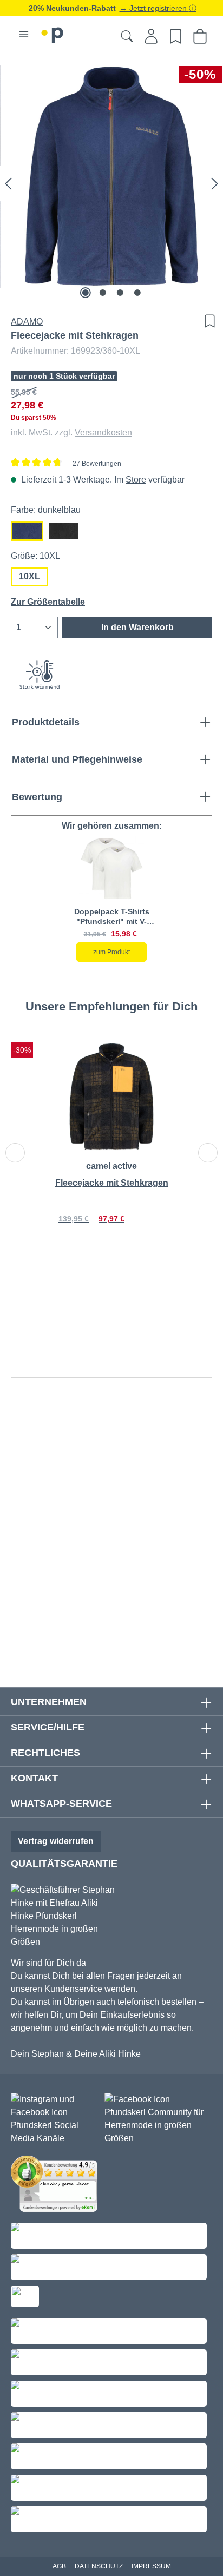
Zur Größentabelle (48, 602)
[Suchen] (127, 36)
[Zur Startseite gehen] (53, 33)
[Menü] (24, 34)
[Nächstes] (215, 183)
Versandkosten (103, 432)
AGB (59, 2566)
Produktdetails (46, 722)
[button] (111, 869)
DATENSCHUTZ (99, 2566)
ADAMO (27, 322)
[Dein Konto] (151, 36)
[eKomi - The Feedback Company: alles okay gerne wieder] (57, 2186)
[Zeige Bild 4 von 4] (137, 293)
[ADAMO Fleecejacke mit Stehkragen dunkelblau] (111, 176)
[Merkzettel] (176, 36)
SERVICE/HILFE (48, 1727)
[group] (111, 899)
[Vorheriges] (8, 183)
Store (136, 480)
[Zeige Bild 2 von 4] (103, 293)
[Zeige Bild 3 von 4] (120, 293)
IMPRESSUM (151, 2566)
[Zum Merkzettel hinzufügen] (207, 321)
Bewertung (37, 797)
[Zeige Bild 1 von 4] (86, 293)
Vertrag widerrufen (56, 1841)
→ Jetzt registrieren (154, 8)
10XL (29, 576)
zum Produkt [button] (111, 952)
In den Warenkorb (137, 627)
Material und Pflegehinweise (77, 759)
